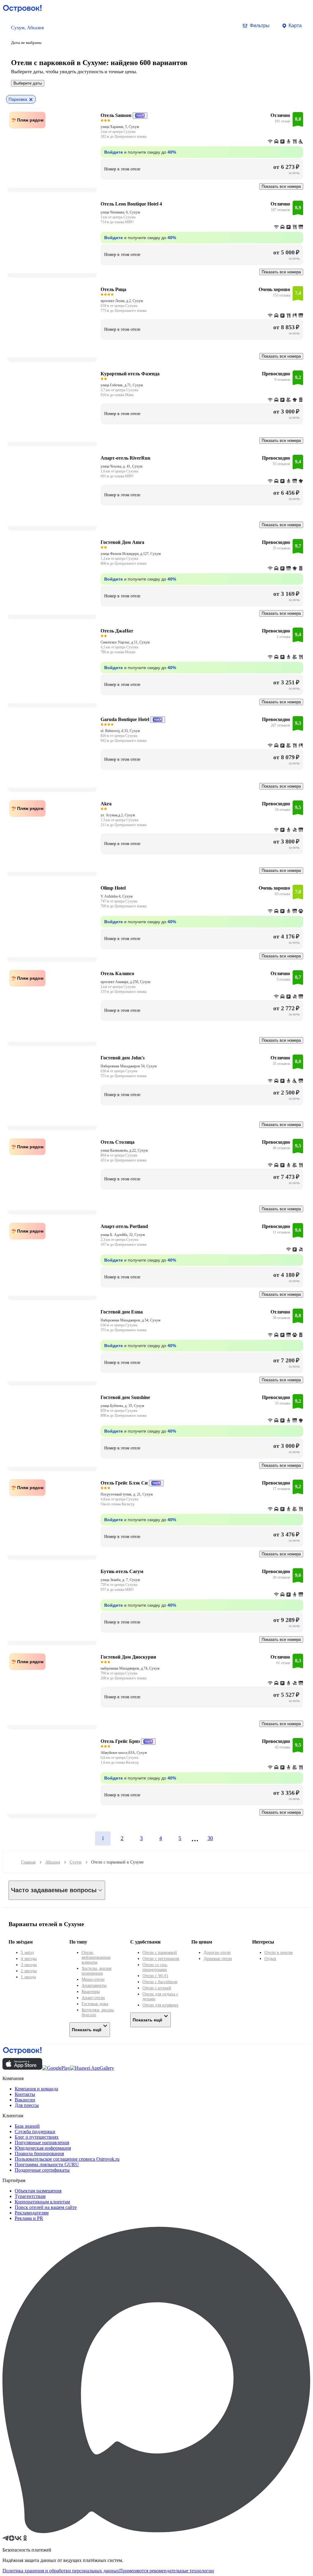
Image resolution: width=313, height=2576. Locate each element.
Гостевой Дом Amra (122, 542)
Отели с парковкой (160, 1953)
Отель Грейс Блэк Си (124, 1483)
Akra (106, 804)
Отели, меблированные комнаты (96, 1957)
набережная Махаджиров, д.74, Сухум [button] (130, 1668)
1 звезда (28, 1977)
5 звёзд (27, 1953)
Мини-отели (93, 1979)
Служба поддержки (35, 2131)
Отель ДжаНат (117, 631)
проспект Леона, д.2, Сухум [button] (122, 301)
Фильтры (260, 26)
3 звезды (29, 1965)
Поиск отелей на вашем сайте (46, 2207)
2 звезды (29, 1971)
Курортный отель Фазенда (130, 374)
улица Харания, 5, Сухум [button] (120, 127)
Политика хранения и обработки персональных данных (61, 2571)
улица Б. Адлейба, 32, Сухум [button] (123, 1235)
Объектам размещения (38, 2191)
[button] (27, 35)
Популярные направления (42, 2142)
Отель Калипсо (117, 973)
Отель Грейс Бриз (120, 1741)
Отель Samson (116, 115)
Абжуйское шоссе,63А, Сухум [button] (124, 1753)
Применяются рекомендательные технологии (167, 2571)
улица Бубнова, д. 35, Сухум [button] (122, 1406)
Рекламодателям (32, 2213)
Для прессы (27, 2105)
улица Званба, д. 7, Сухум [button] (120, 1580)
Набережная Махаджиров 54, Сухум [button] (129, 1066)
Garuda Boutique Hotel (125, 719)
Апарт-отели (93, 1998)
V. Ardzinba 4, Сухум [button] (117, 896)
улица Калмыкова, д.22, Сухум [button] (124, 1150)
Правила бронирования (39, 2153)
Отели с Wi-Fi (155, 1976)
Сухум (75, 1862)
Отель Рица (113, 289)
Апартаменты (94, 1986)
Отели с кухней (157, 1988)
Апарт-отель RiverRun (125, 458)
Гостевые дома (95, 2004)
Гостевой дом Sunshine (125, 1397)
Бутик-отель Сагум (122, 1571)
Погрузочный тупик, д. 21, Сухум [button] (127, 1494)
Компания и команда (36, 2089)
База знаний (27, 2126)
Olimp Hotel (113, 888)
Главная (28, 1862)
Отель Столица (118, 1142)
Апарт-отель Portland (124, 1226)
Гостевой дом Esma (122, 1312)
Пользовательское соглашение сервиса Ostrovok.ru (67, 2159)
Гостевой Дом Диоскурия (128, 1657)
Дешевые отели (218, 1959)
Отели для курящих (160, 2005)
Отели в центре (279, 1953)
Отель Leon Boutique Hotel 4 (131, 204)
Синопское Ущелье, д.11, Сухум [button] (125, 642)
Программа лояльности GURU (47, 2164)
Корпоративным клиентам (42, 2202)
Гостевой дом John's (123, 1058)
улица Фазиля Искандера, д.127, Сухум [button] (131, 554)
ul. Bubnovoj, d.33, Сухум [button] (120, 731)
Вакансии (25, 2100)
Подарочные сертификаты (42, 2170)
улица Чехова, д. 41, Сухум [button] (122, 466)
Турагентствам (30, 2196)
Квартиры (91, 1992)
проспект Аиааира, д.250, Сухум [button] (125, 982)
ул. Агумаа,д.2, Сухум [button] (118, 815)
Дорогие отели (217, 1953)
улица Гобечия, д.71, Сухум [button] (122, 385)
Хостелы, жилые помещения (97, 1971)
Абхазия (53, 1862)
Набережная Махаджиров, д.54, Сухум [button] (131, 1320)
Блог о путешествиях (37, 2137)
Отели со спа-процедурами (155, 1967)
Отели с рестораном (161, 1959)
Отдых (270, 1959)
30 (210, 1838)
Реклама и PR (29, 2218)
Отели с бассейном (160, 1982)
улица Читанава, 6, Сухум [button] (120, 212)
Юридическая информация (43, 2148)
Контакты (25, 2094)
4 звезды (29, 1959)
